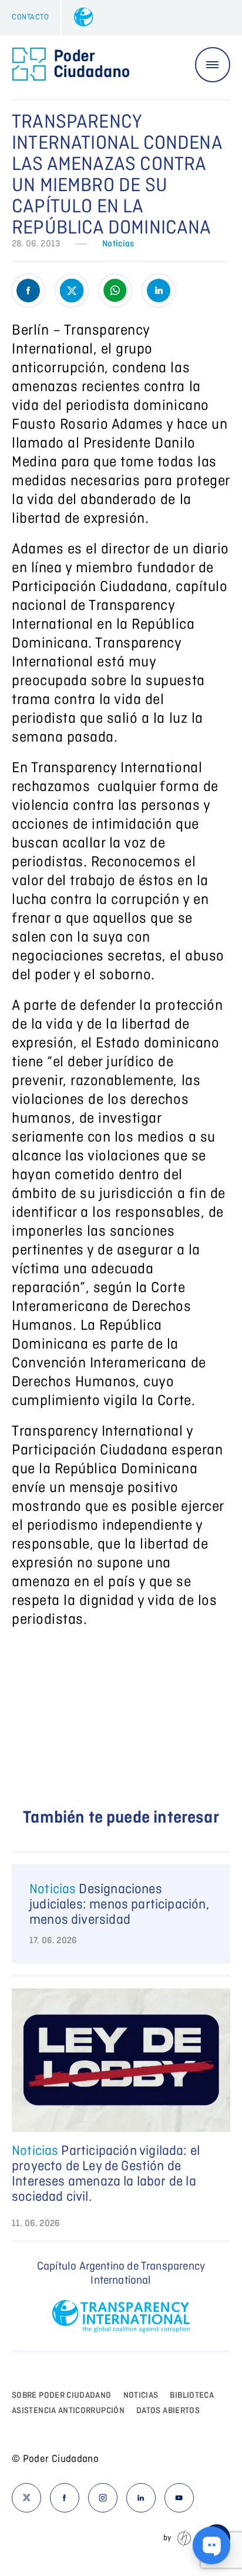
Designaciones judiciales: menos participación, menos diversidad (119, 1905)
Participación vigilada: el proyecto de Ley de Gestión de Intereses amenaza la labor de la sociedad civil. (106, 2174)
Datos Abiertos (168, 2411)
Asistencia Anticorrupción (68, 2411)
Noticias (118, 244)
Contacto (30, 17)
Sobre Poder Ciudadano (62, 2395)
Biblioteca (192, 2395)
